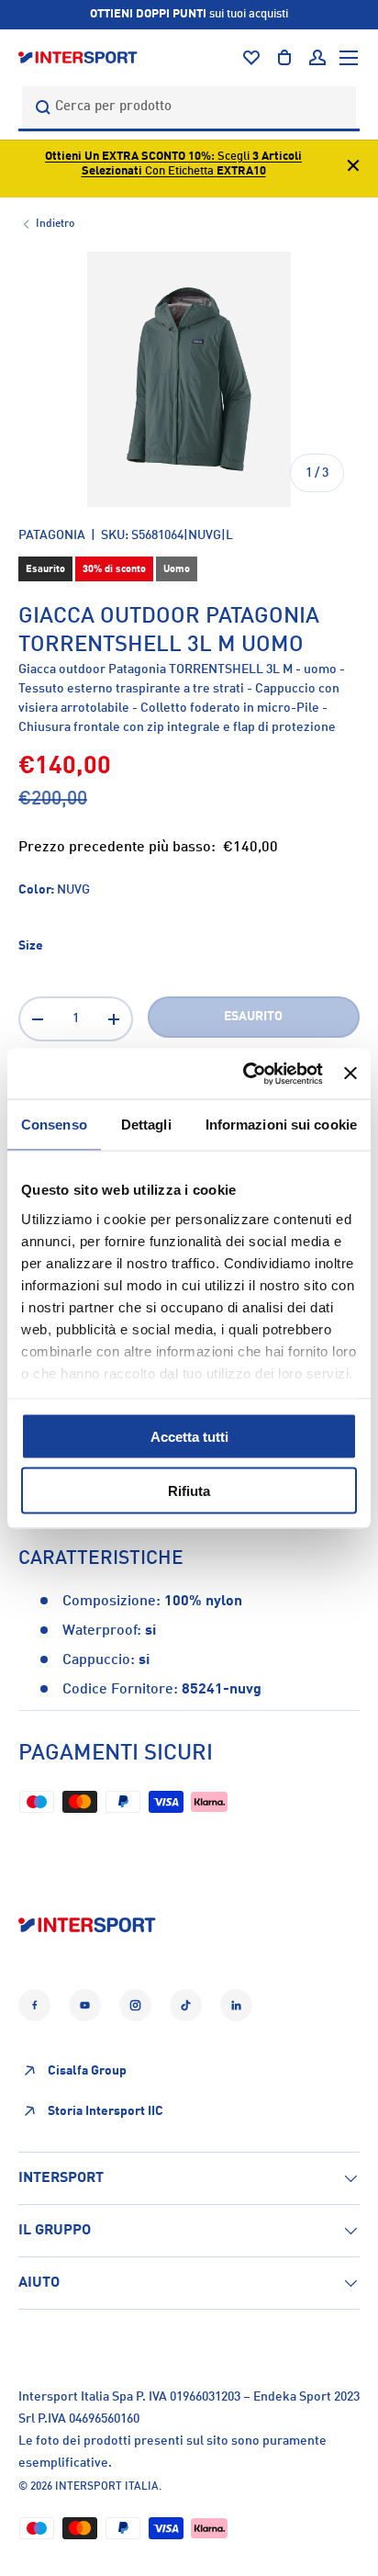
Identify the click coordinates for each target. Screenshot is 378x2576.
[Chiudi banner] (350, 1074)
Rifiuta (189, 1490)
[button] (284, 58)
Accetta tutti (189, 1437)
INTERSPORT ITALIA (107, 2487)
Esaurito (253, 1017)
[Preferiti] (251, 58)
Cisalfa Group (87, 2071)
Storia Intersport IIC (106, 2111)
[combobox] (189, 107)
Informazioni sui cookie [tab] (281, 1125)
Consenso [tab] (54, 1125)
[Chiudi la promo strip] (353, 169)
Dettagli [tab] (146, 1125)
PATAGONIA (52, 535)
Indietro (55, 224)
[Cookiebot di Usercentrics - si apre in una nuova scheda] (245, 1074)
